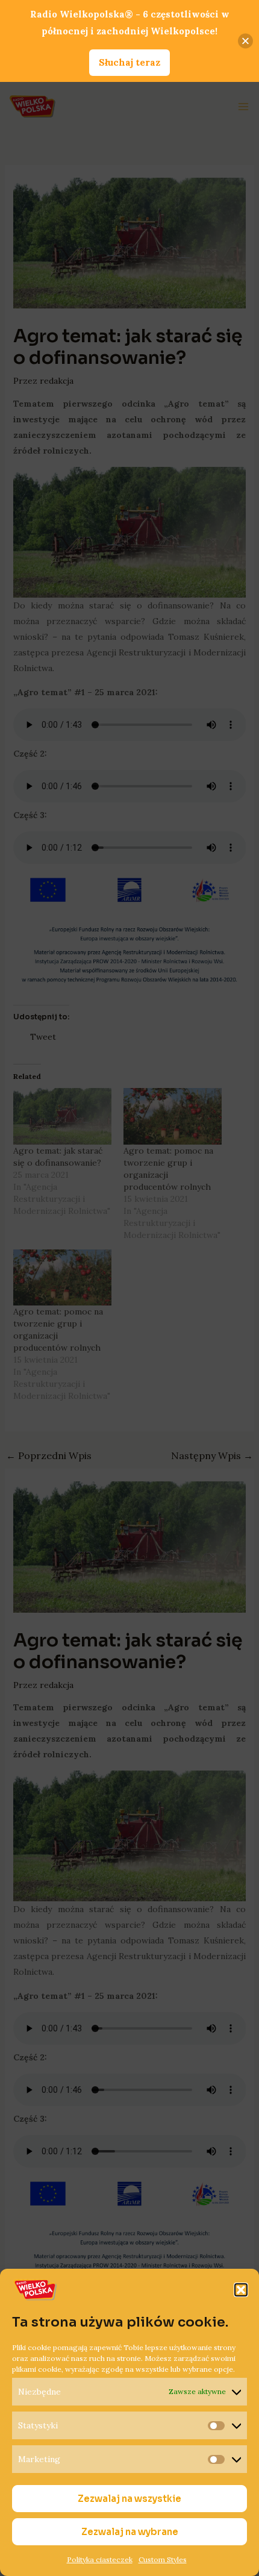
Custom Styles (163, 2559)
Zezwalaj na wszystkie (129, 2499)
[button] (241, 2290)
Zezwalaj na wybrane (130, 2532)
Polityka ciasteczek (100, 2559)
